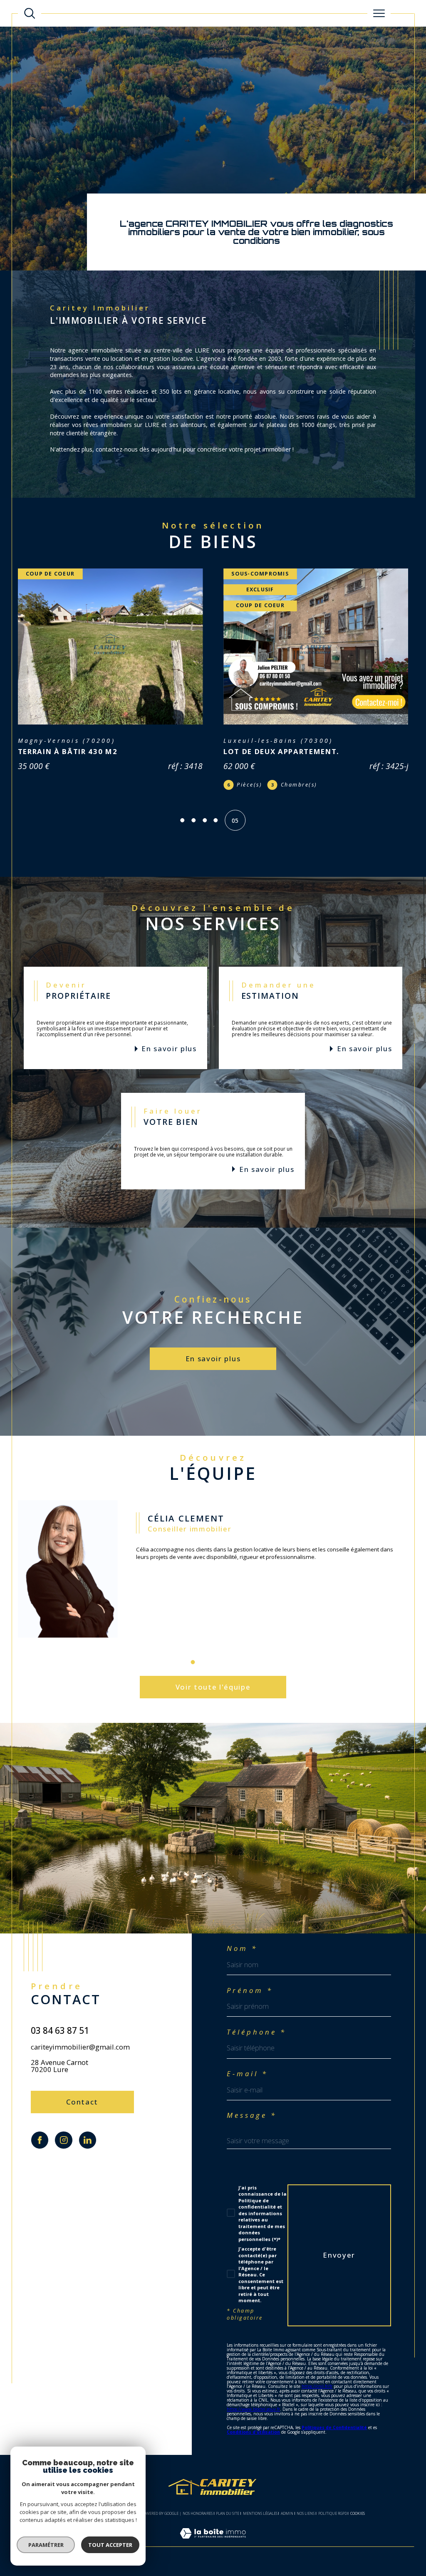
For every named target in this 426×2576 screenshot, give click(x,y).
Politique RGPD (333, 2515)
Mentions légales (260, 2515)
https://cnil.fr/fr (317, 2389)
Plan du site (228, 2515)
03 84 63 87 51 (60, 2033)
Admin (287, 2515)
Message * (252, 2118)
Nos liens (306, 2515)
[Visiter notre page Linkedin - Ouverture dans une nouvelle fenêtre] (88, 2142)
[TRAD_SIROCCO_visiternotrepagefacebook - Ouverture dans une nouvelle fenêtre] (40, 2142)
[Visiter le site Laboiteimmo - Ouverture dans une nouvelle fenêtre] (213, 2544)
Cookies (358, 2516)
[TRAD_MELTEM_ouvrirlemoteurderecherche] (30, 13)
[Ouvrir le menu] (379, 13)
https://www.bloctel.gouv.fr (253, 2412)
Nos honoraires (198, 2515)
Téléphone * (256, 2034)
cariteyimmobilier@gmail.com (80, 2049)
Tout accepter (110, 2545)
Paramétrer (46, 2545)
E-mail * (247, 2076)
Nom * (242, 1951)
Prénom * (250, 1993)
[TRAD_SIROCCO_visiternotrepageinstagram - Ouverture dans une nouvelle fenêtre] (63, 2142)
